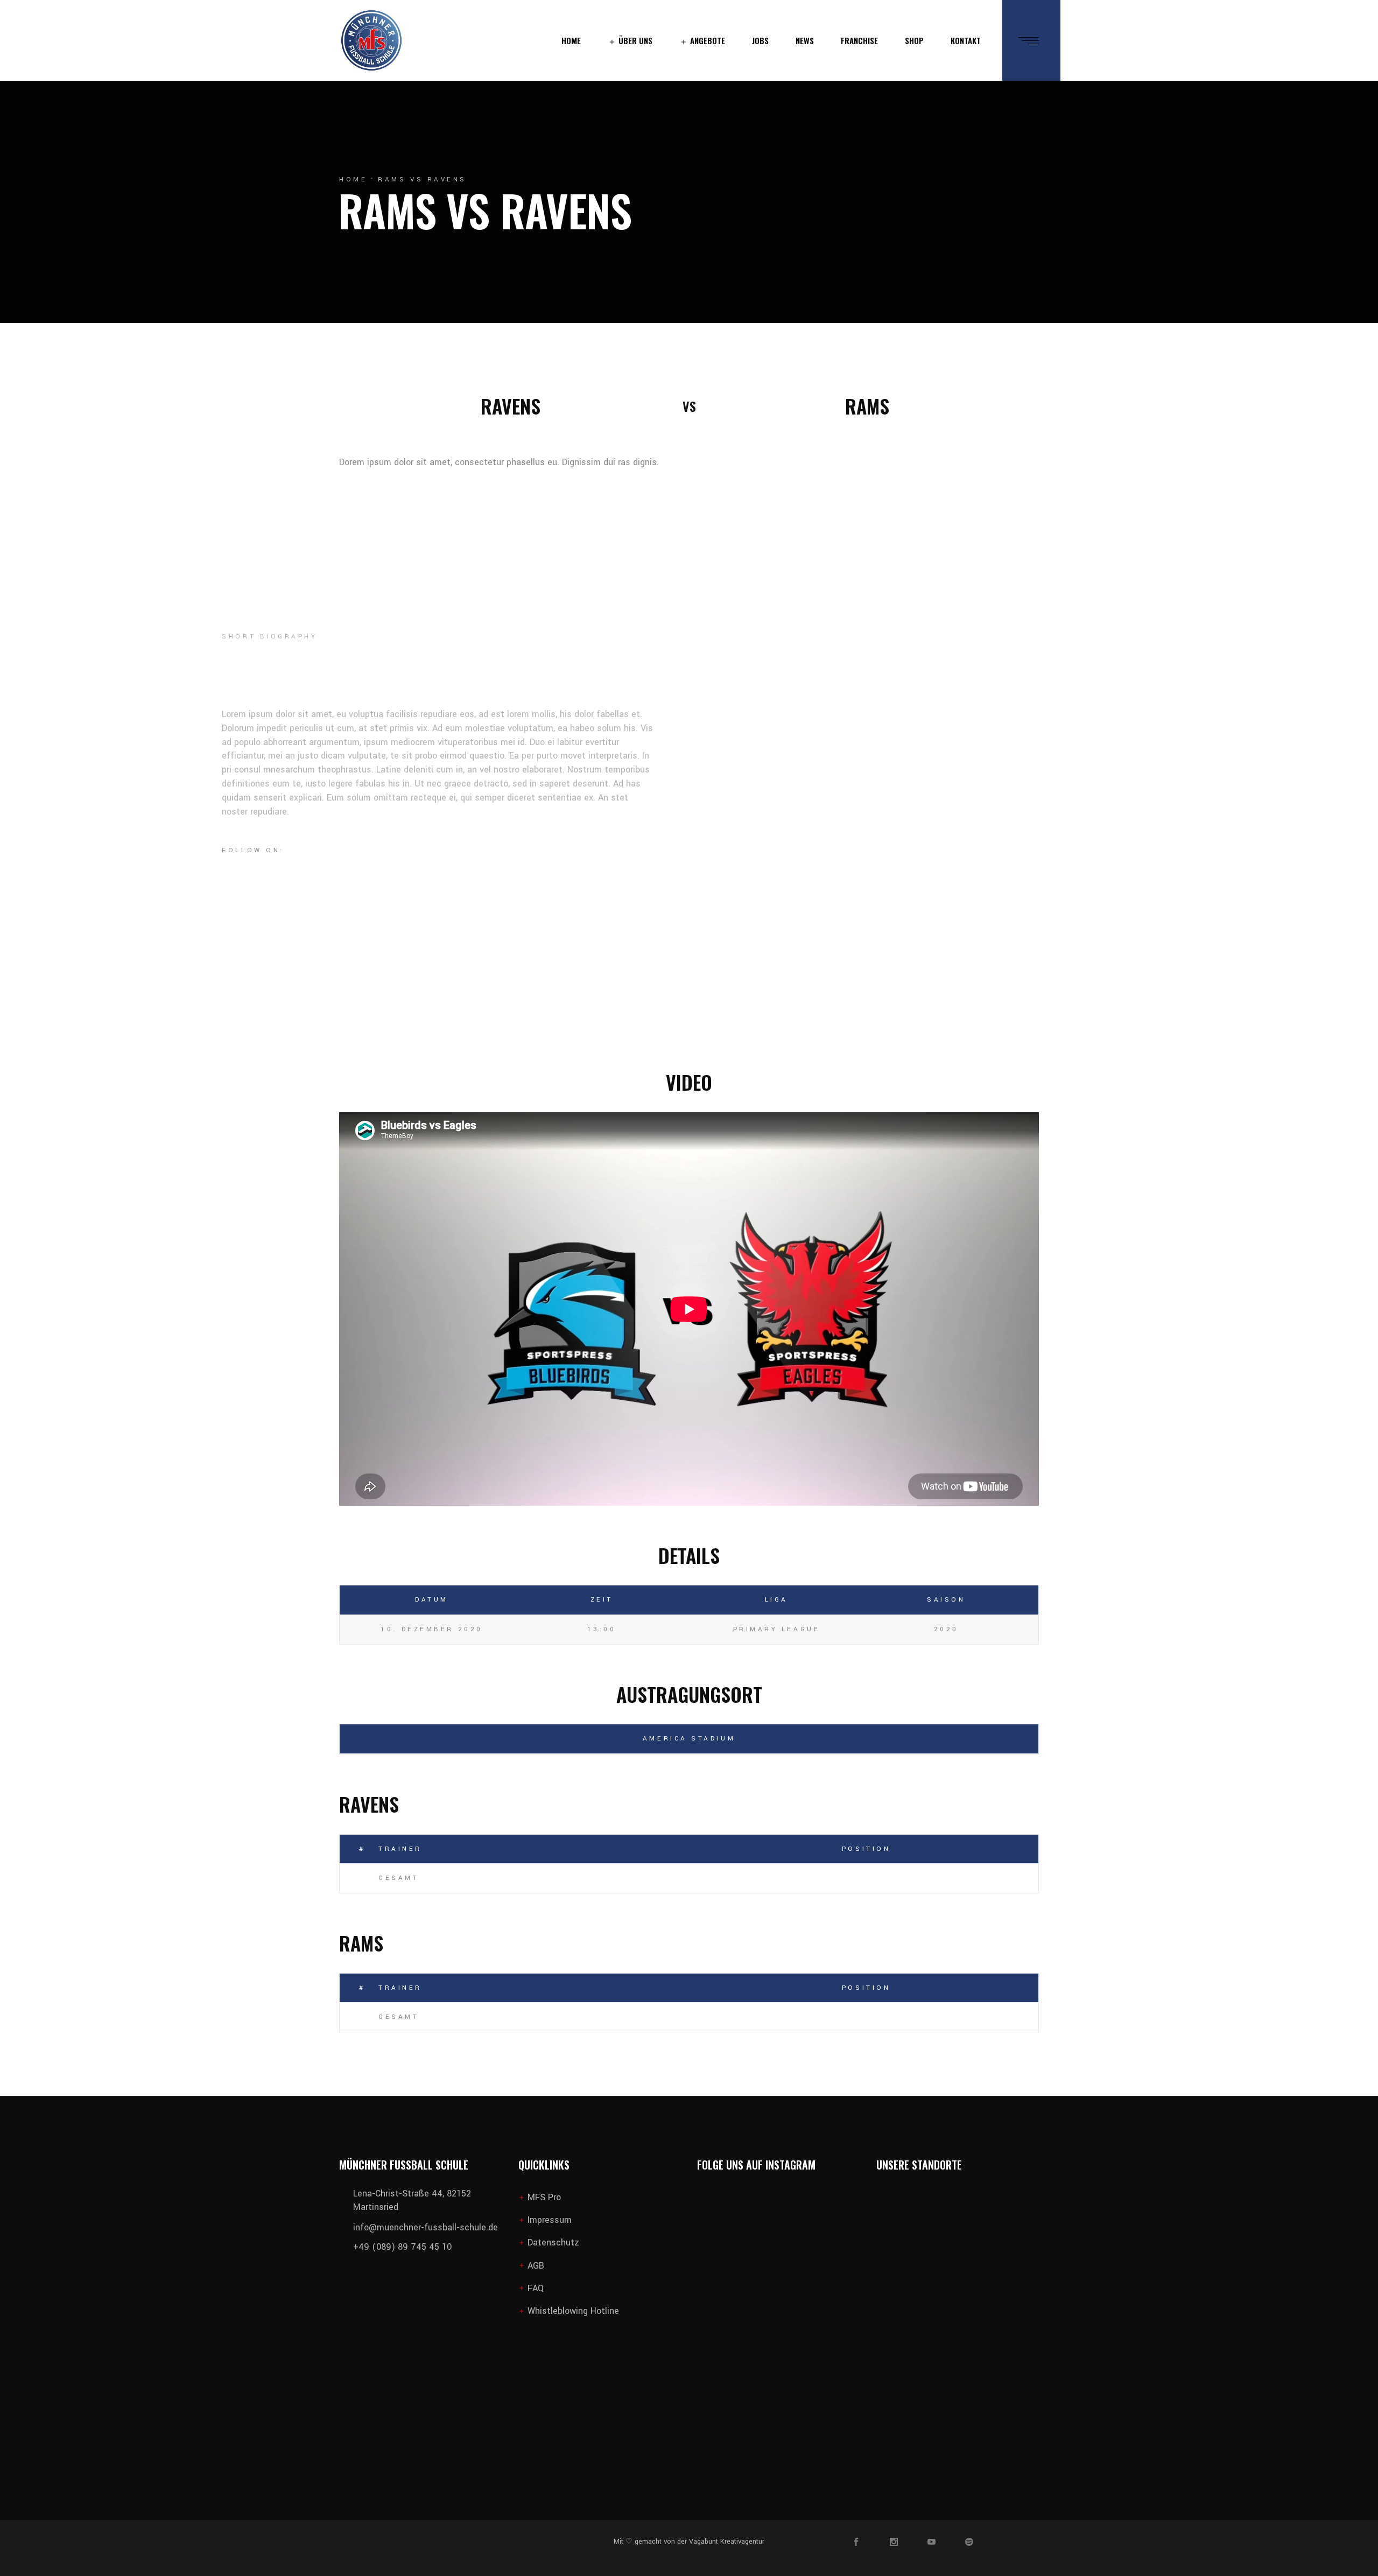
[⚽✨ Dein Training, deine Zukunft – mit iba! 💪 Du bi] (715, 2407)
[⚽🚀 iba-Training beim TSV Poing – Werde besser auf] (799, 2321)
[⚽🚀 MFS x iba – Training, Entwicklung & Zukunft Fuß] (757, 2235)
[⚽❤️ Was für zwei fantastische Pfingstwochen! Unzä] (715, 2321)
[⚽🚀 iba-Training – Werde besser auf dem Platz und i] (841, 2321)
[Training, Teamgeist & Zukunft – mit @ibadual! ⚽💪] (841, 2407)
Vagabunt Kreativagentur (726, 2542)
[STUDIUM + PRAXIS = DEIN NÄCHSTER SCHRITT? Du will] (715, 2235)
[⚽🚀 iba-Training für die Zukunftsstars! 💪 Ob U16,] (757, 2407)
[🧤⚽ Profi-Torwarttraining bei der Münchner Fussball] (841, 2235)
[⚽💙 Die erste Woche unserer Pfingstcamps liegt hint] (757, 2321)
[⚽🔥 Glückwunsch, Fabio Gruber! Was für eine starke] (799, 2235)
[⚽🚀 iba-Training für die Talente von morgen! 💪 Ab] (799, 2407)
